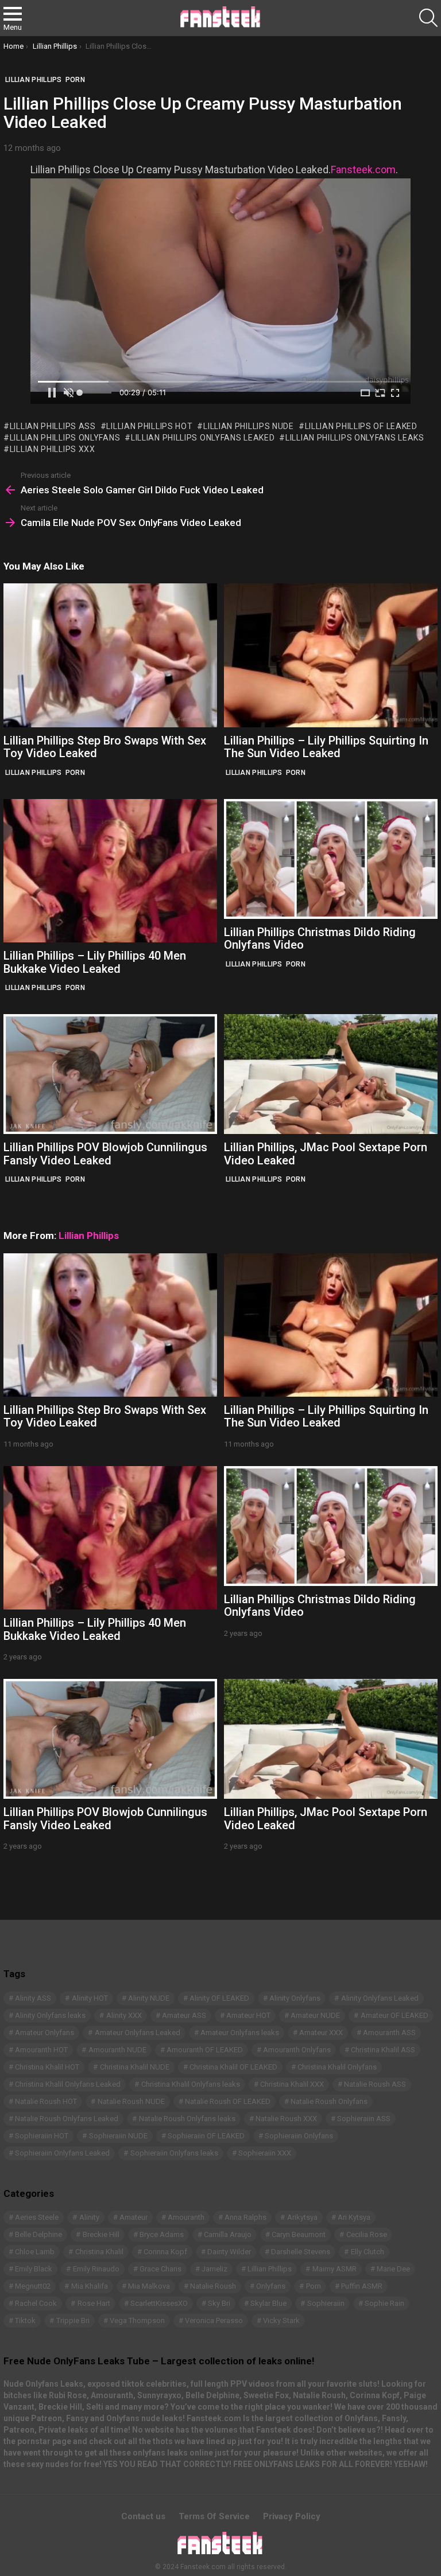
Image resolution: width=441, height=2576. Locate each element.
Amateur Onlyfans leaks (240, 2033)
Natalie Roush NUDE (131, 2101)
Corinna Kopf (165, 2252)
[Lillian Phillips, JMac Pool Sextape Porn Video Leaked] (331, 1074)
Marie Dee (393, 2269)
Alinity (89, 2217)
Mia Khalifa (90, 2286)
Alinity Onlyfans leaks (50, 2015)
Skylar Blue (268, 2303)
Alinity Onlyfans (295, 1998)
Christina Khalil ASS (383, 2050)
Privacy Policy (292, 2516)
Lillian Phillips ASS (53, 426)
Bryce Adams (162, 2234)
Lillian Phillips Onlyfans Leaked (203, 438)
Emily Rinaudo (96, 2269)
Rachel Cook (36, 2303)
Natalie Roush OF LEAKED (228, 2101)
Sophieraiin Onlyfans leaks (174, 2153)
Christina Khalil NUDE (135, 2067)
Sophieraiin (326, 2303)
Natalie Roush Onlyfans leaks (187, 2119)
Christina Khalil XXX (292, 2084)
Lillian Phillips (34, 773)
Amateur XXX (321, 2033)
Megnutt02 (33, 2286)
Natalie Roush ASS (375, 2084)
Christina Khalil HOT (47, 2067)
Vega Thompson (137, 2320)
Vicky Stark (281, 2320)
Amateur (134, 2217)
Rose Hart (94, 2303)
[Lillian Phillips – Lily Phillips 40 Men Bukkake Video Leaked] (110, 871)
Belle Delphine (38, 2234)
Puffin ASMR (362, 2286)
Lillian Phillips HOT (149, 426)
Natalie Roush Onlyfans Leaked (67, 2119)
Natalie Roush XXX (286, 2119)
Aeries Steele (37, 2217)
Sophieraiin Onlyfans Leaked (62, 2153)
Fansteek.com (363, 169)
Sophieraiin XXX (265, 2153)
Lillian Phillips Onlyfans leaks (355, 438)
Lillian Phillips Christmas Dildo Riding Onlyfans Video (320, 939)
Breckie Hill (101, 2234)
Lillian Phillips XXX (53, 449)
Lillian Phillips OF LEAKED (361, 426)
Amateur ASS (184, 2015)
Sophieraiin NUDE (118, 2136)
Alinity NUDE (149, 1998)
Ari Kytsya (354, 2217)
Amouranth (186, 2217)
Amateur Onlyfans (45, 2033)
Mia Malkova (149, 2286)
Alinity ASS (33, 1998)
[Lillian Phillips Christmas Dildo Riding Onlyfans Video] (331, 859)
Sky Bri (219, 2303)
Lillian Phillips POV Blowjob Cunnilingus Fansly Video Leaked (105, 1154)
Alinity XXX (124, 2015)
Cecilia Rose (367, 2234)
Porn (75, 773)
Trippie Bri (73, 2320)
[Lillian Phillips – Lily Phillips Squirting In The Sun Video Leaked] (331, 655)
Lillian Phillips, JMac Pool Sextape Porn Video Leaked (326, 1154)
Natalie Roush (213, 2286)
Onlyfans (271, 2286)
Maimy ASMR (334, 2269)
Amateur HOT (248, 2015)
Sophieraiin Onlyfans (299, 2136)
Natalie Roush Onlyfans (329, 2101)
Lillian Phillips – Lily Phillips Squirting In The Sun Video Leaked (326, 747)
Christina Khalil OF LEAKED (233, 2067)
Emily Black (34, 2269)
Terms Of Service (214, 2516)
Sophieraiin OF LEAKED (206, 2136)
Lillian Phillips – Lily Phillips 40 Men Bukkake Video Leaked (95, 962)
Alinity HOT (90, 1998)
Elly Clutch (367, 2252)
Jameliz (214, 2269)
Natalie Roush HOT (46, 2101)
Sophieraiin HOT (42, 2136)
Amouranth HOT (41, 2050)
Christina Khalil (99, 2252)
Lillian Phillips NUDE (248, 426)
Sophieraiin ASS (364, 2119)
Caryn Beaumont (299, 2234)
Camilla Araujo (228, 2234)
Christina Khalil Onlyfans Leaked (68, 2084)
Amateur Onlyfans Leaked (138, 2033)
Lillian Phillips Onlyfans (65, 438)
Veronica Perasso (214, 2320)
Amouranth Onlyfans (297, 2050)
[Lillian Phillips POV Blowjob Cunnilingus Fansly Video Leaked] (110, 1074)
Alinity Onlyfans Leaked (380, 1998)
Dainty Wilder (229, 2252)
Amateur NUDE (315, 2015)
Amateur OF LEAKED (394, 2015)
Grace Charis (160, 2269)
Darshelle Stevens (301, 2252)
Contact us (143, 2516)
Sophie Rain (384, 2303)
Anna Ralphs (245, 2217)
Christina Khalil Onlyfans (337, 2067)
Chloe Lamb (35, 2252)
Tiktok (25, 2320)
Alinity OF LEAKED (219, 1998)
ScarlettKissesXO (159, 2303)
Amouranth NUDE (117, 2050)
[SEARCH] (428, 18)
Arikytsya (302, 2217)
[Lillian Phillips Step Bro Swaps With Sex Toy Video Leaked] (110, 655)
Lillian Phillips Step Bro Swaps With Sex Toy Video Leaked (105, 747)
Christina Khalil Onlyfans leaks (191, 2084)
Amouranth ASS (389, 2033)
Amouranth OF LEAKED (205, 2050)
